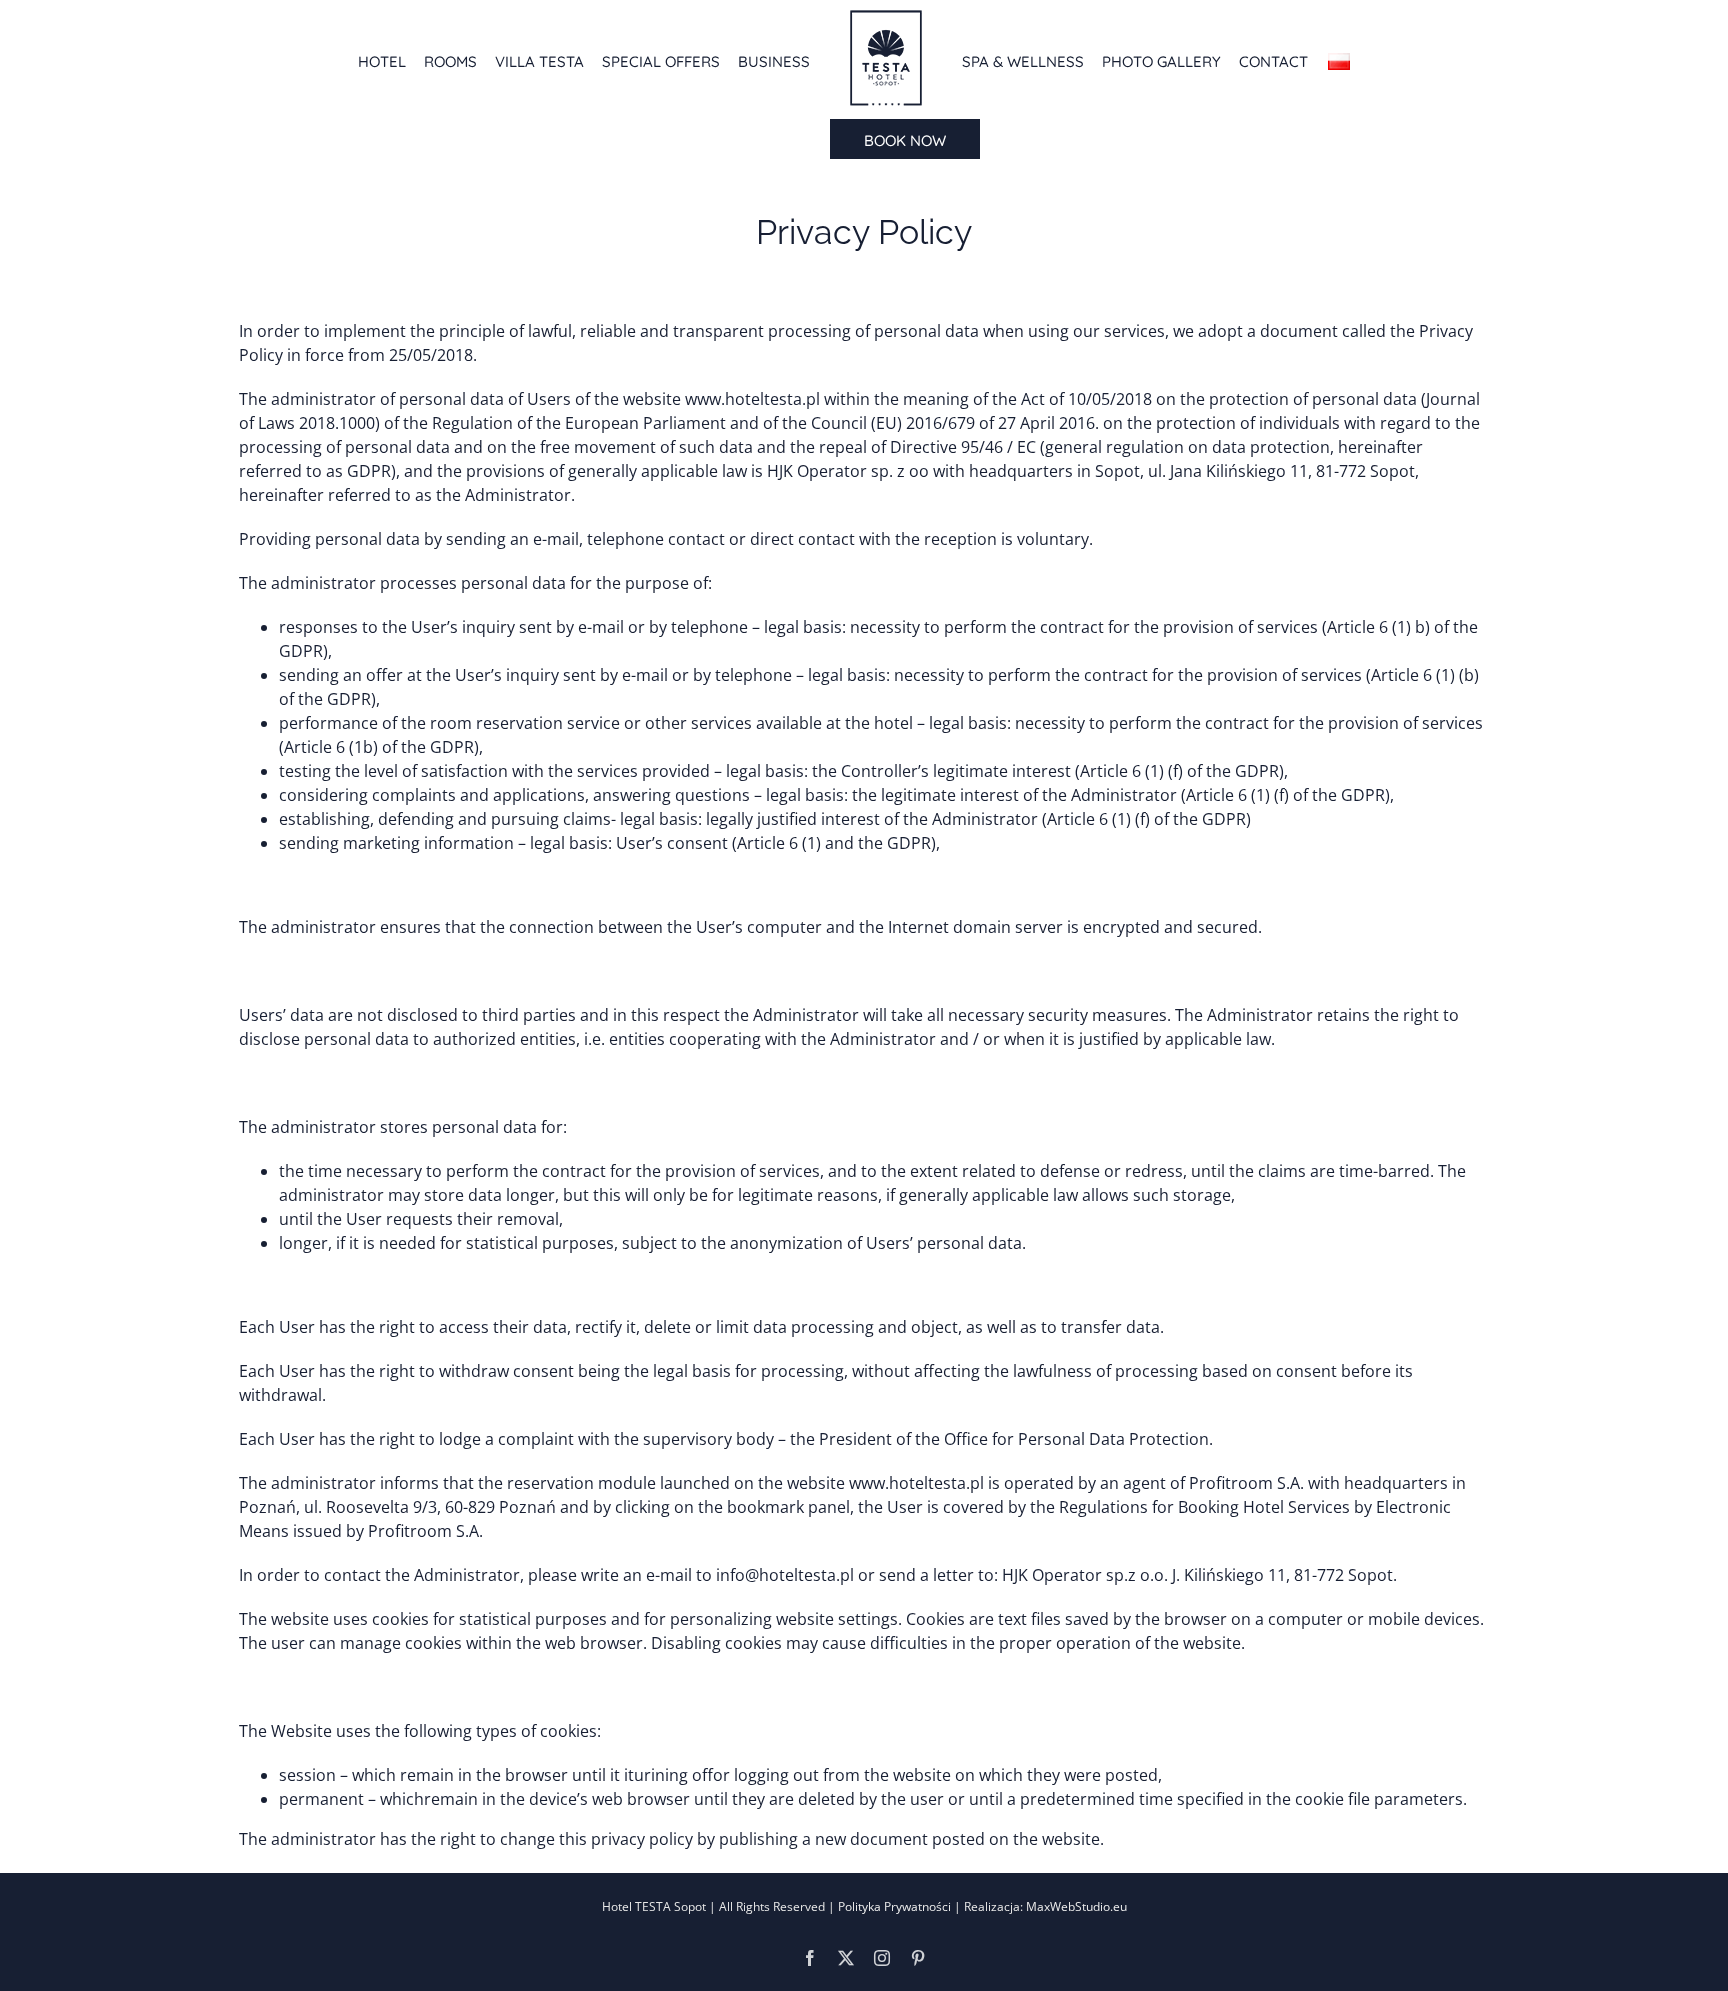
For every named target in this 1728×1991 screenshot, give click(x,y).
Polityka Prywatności (894, 1906)
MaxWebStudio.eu (1075, 1906)
